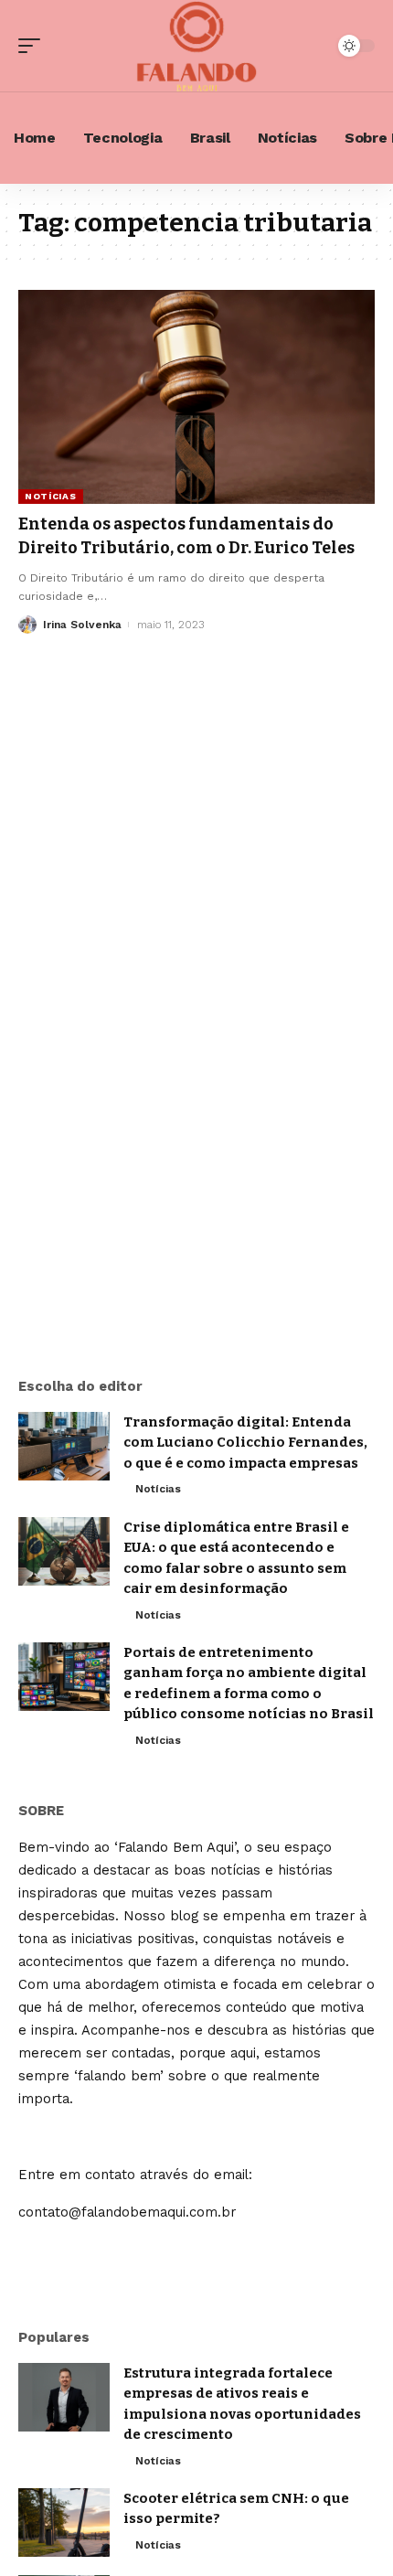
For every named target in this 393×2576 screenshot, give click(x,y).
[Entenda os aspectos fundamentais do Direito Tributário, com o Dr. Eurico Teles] (196, 397)
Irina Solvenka (82, 625)
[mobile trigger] (34, 46)
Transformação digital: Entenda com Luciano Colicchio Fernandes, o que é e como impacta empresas (245, 1443)
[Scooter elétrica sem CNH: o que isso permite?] (64, 2523)
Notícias (51, 496)
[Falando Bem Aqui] (196, 46)
